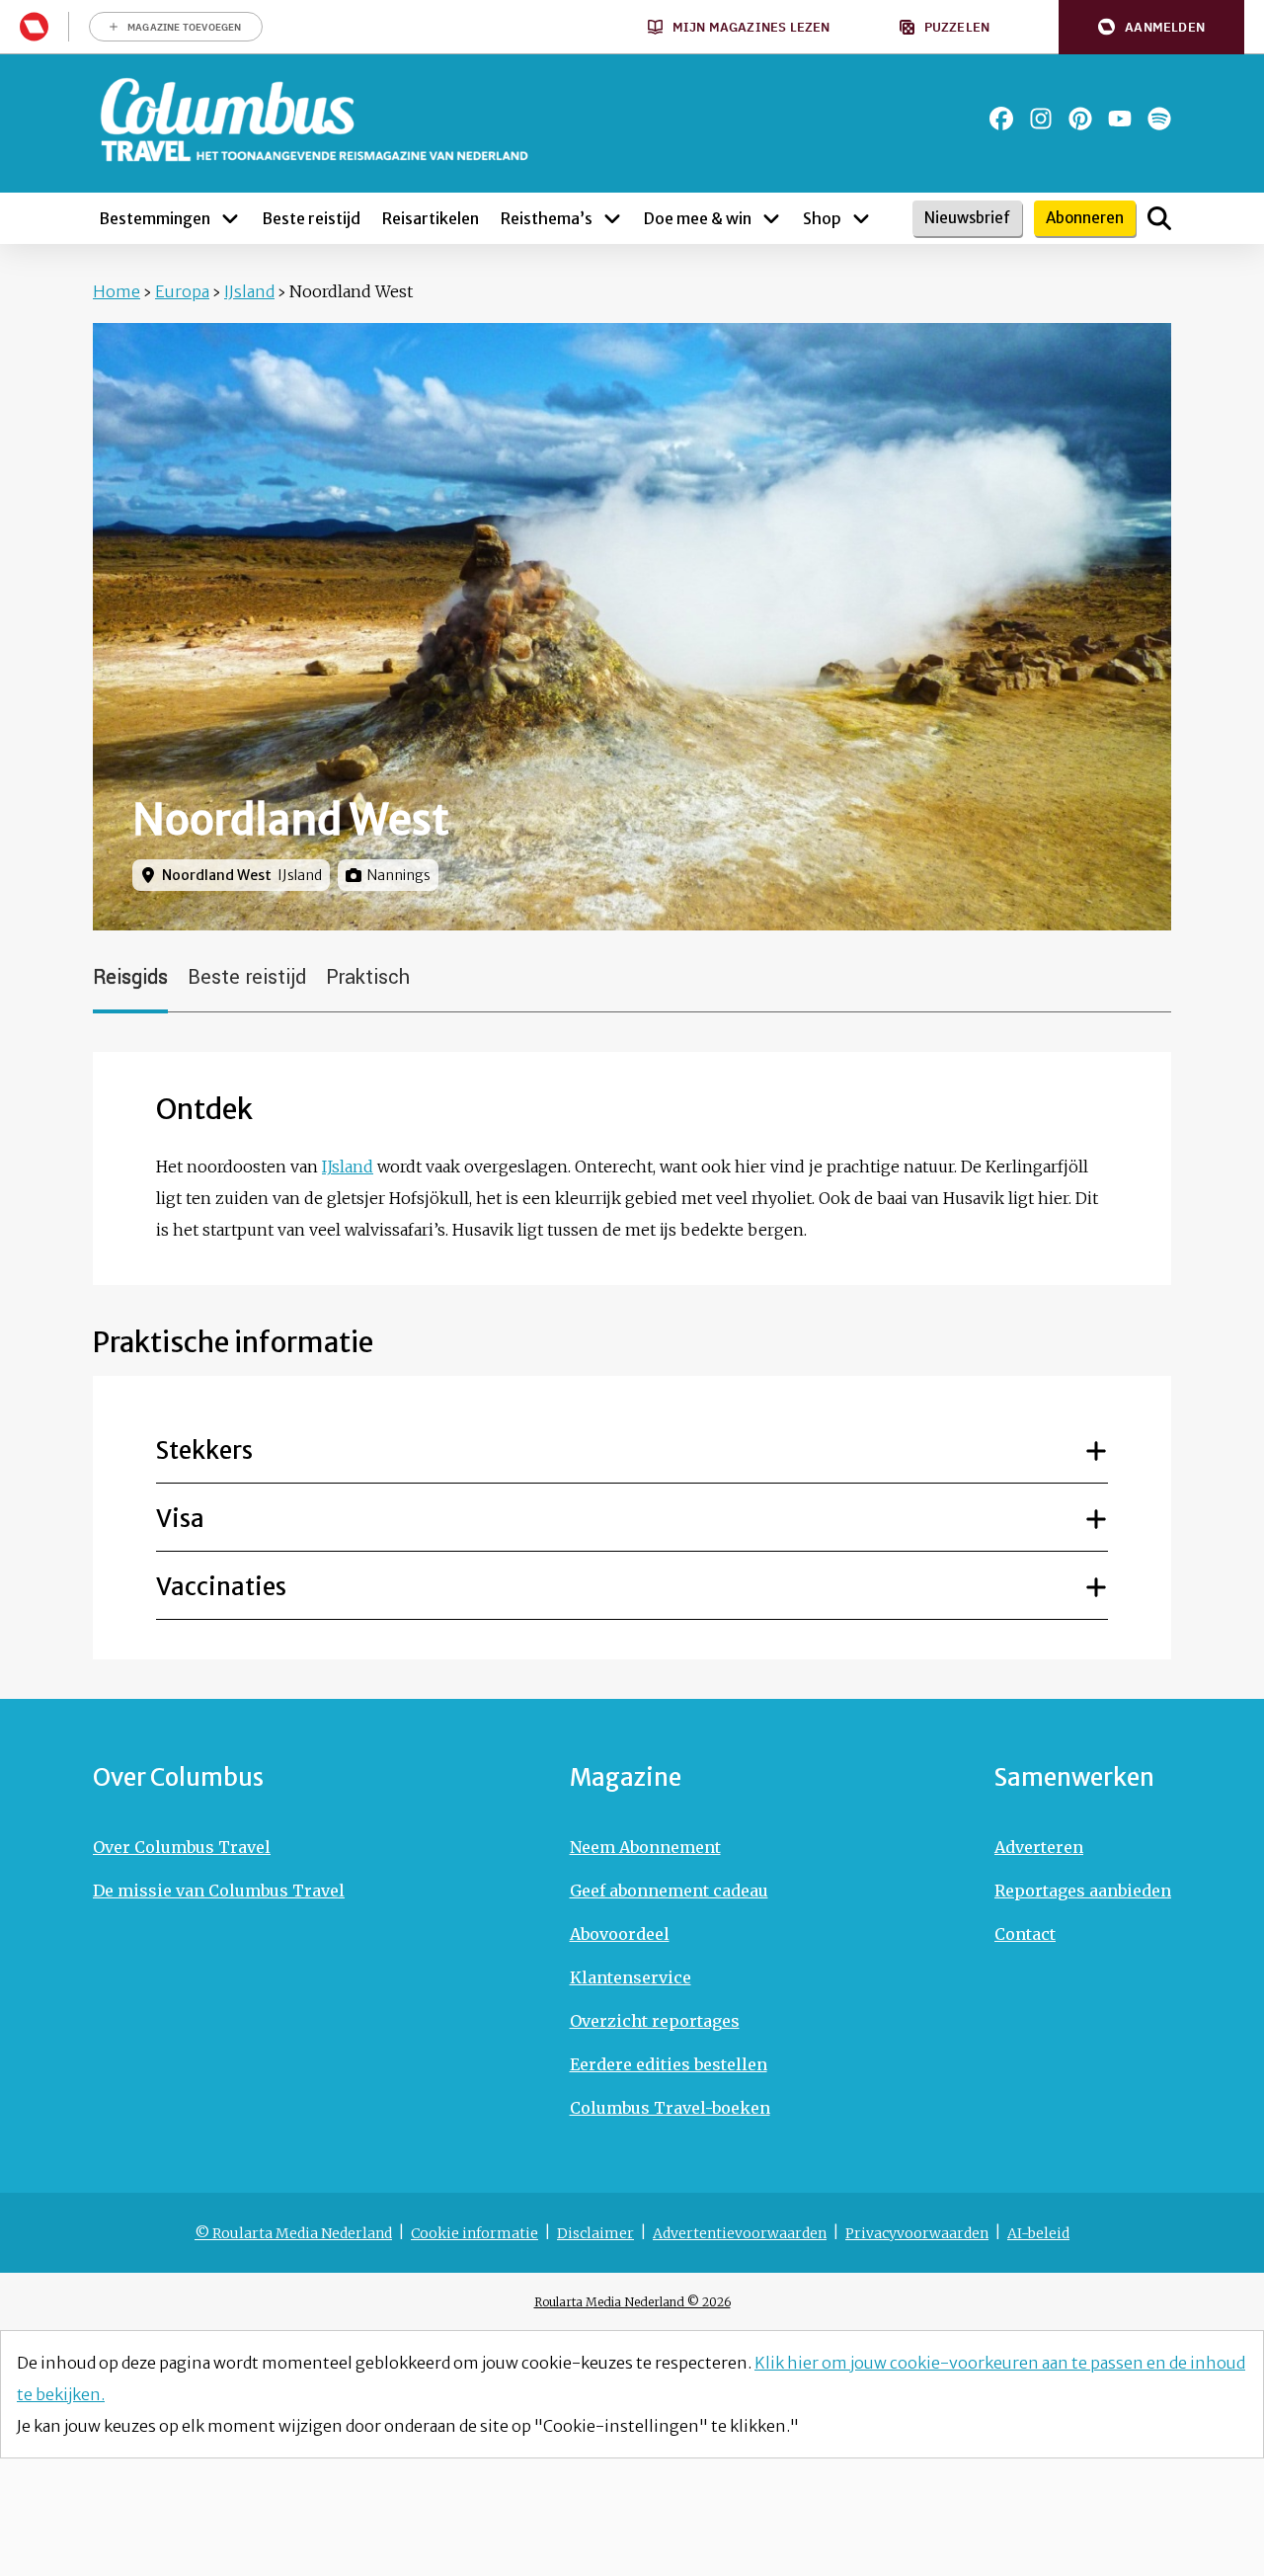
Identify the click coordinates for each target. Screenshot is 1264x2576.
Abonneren (1085, 218)
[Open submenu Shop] (861, 218)
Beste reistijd (247, 977)
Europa (182, 291)
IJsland (249, 291)
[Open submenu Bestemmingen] (230, 218)
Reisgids (130, 977)
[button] (1151, 27)
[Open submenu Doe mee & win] (771, 218)
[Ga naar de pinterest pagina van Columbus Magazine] (1080, 119)
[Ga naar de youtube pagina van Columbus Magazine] (1120, 119)
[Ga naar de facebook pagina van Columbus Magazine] (1001, 119)
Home (117, 291)
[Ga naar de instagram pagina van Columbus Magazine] (1041, 119)
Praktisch (368, 977)
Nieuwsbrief (967, 218)
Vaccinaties (221, 1587)
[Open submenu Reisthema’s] (612, 218)
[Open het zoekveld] (1159, 218)
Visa (180, 1519)
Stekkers (204, 1450)
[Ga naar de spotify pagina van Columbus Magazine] (1159, 119)
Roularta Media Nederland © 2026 (632, 2302)
